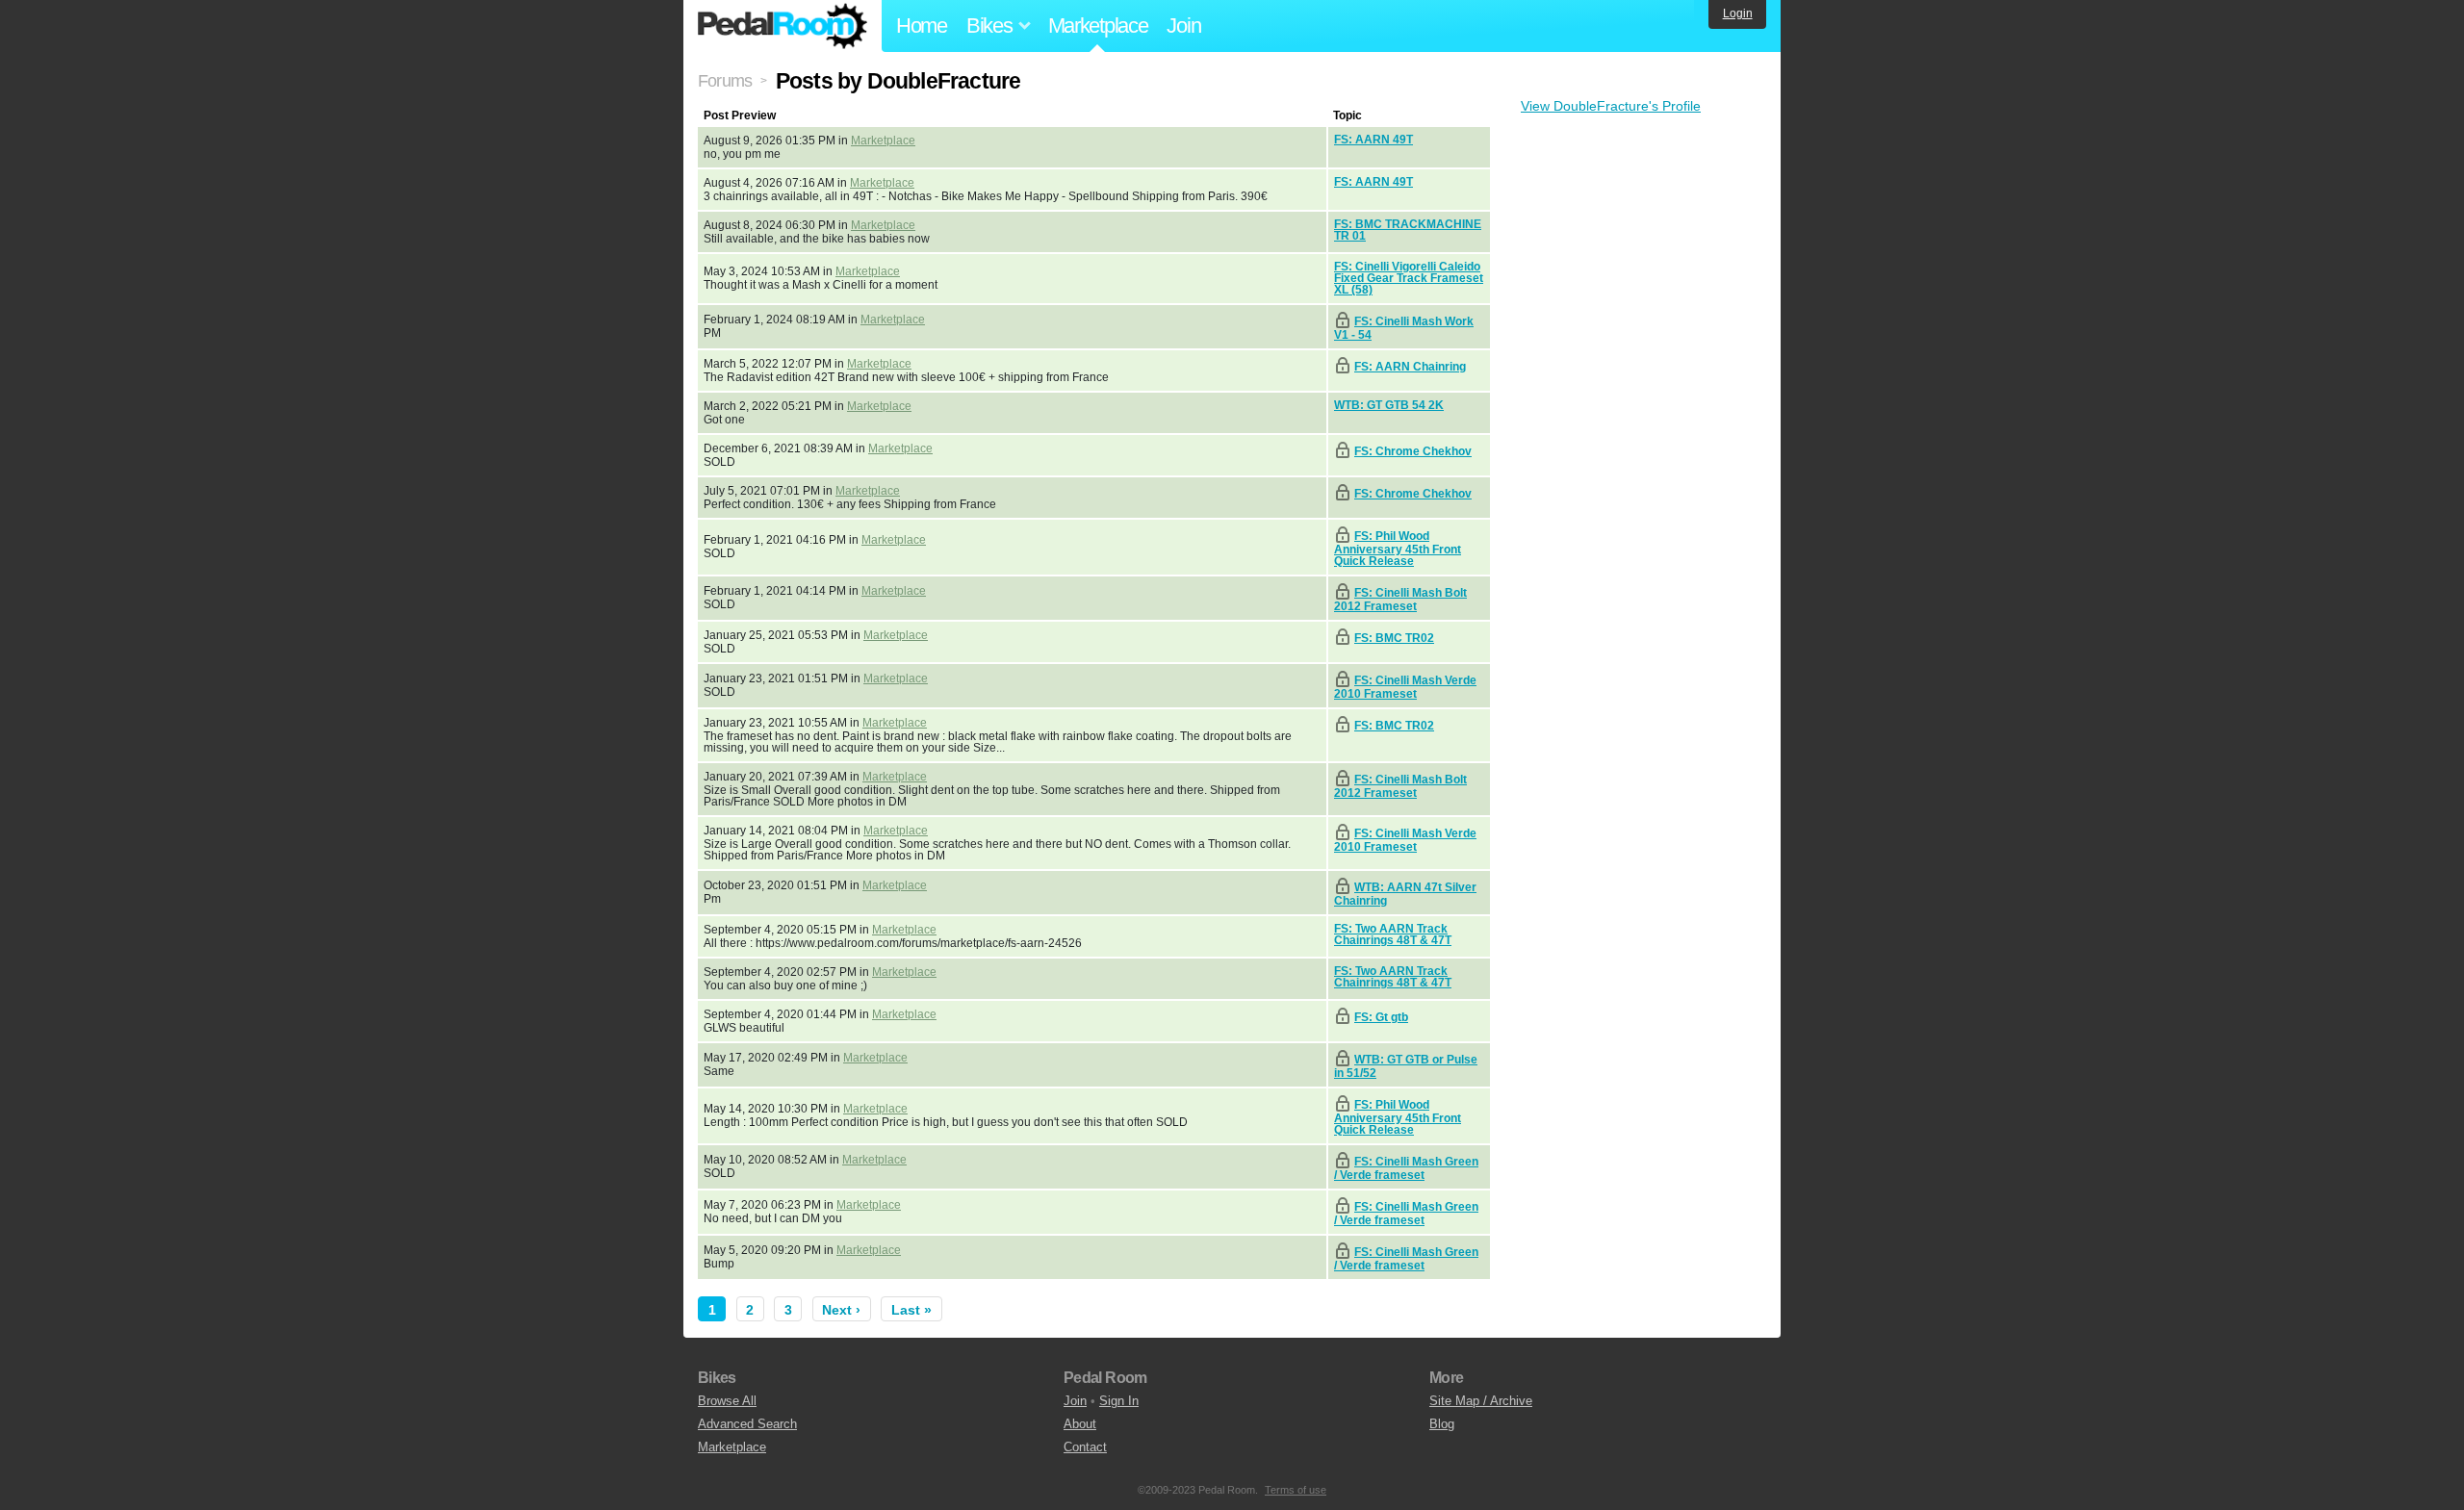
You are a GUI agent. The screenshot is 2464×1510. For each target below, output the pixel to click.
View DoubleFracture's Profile (1611, 106)
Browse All (727, 1401)
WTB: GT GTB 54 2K (1389, 405)
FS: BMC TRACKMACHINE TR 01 (1408, 230)
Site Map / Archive (1481, 1401)
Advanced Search (747, 1424)
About (1080, 1424)
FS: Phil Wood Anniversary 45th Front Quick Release (1398, 549)
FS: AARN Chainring (1410, 367)
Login (1738, 13)
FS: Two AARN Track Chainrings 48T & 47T (1393, 934)
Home (922, 26)
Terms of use (1296, 1490)
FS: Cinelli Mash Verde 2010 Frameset (1405, 687)
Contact (1085, 1447)
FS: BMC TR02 (1394, 638)
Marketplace (1098, 26)
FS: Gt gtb (1381, 1017)
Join (1183, 26)
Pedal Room (783, 26)
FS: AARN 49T (1373, 140)
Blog (1442, 1424)
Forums (725, 81)
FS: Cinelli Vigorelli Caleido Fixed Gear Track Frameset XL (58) (1409, 278)
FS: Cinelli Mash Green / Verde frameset (1406, 1168)
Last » (911, 1310)
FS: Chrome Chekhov (1413, 451)
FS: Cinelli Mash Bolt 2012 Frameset (1400, 600)
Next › (841, 1310)
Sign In (1119, 1401)
